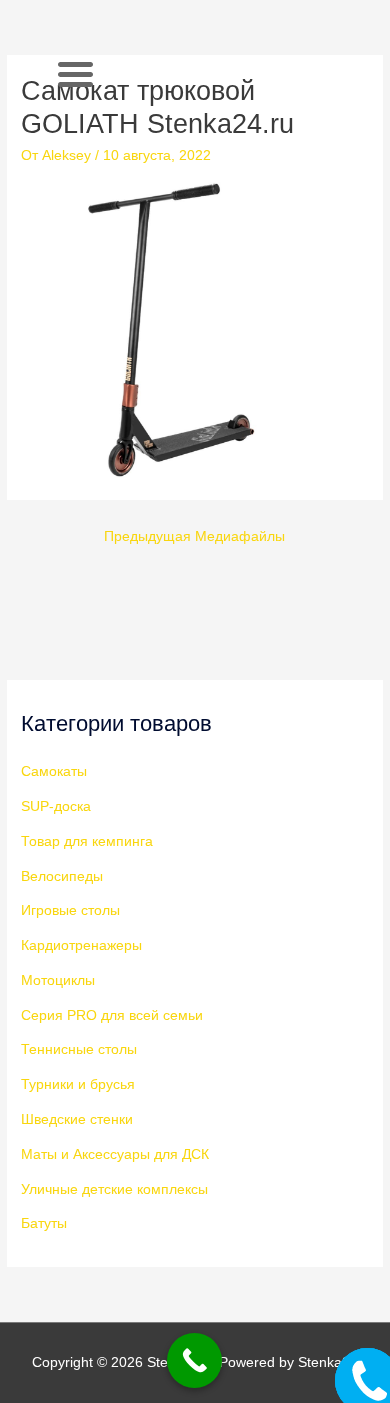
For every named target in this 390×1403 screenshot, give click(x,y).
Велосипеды (62, 876)
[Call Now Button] (194, 1360)
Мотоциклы (58, 980)
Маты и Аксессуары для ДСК (115, 1154)
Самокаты (54, 771)
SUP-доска (56, 806)
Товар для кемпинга (87, 841)
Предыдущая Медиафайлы (194, 536)
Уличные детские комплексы (114, 1189)
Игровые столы (70, 910)
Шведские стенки (77, 1119)
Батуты (44, 1223)
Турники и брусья (78, 1084)
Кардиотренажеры (81, 945)
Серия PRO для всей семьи (112, 1015)
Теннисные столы (79, 1049)
